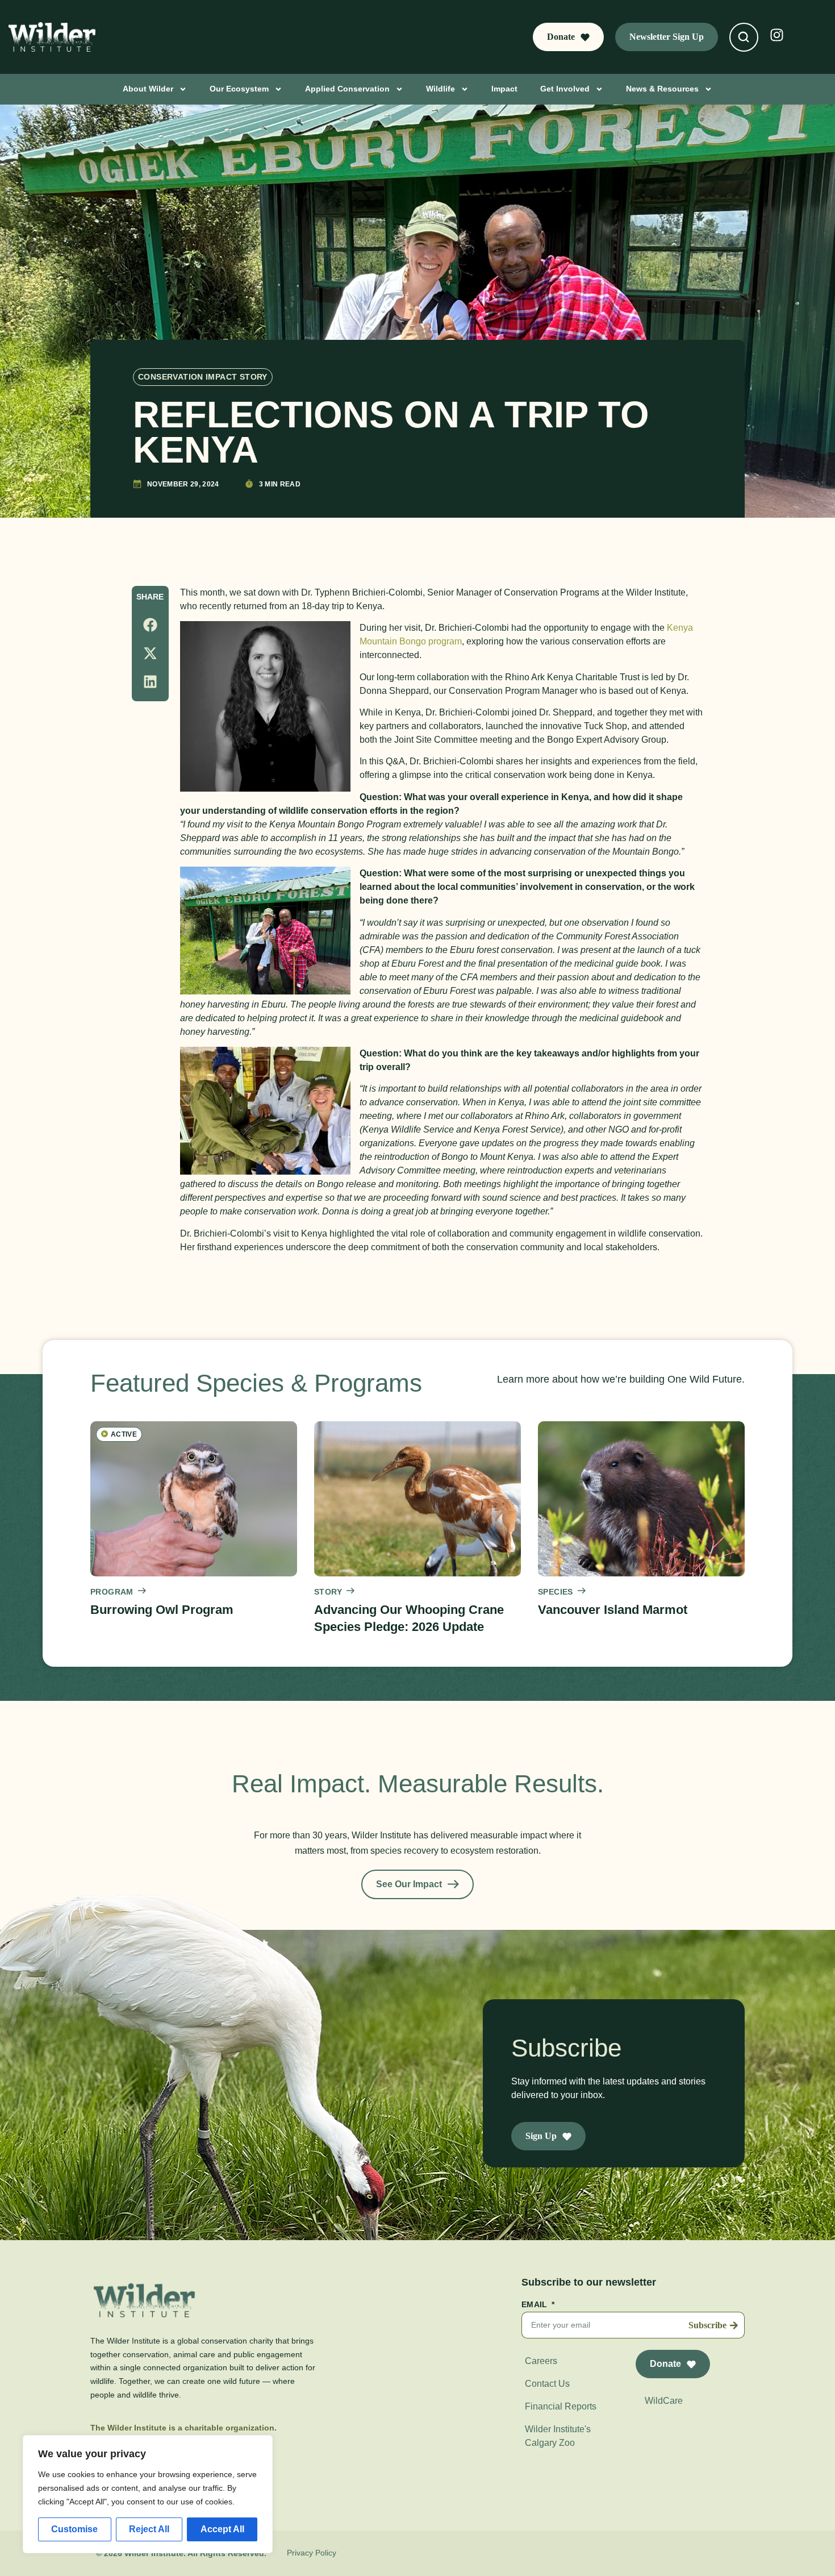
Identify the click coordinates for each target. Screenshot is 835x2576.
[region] (148, 2494)
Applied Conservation (347, 89)
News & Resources (662, 89)
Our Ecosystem (239, 89)
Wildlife (441, 89)
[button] (150, 625)
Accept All (222, 2529)
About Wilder (148, 89)
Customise (74, 2529)
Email (536, 2305)
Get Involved (565, 89)
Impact (504, 89)
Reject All (149, 2529)
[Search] (744, 37)
